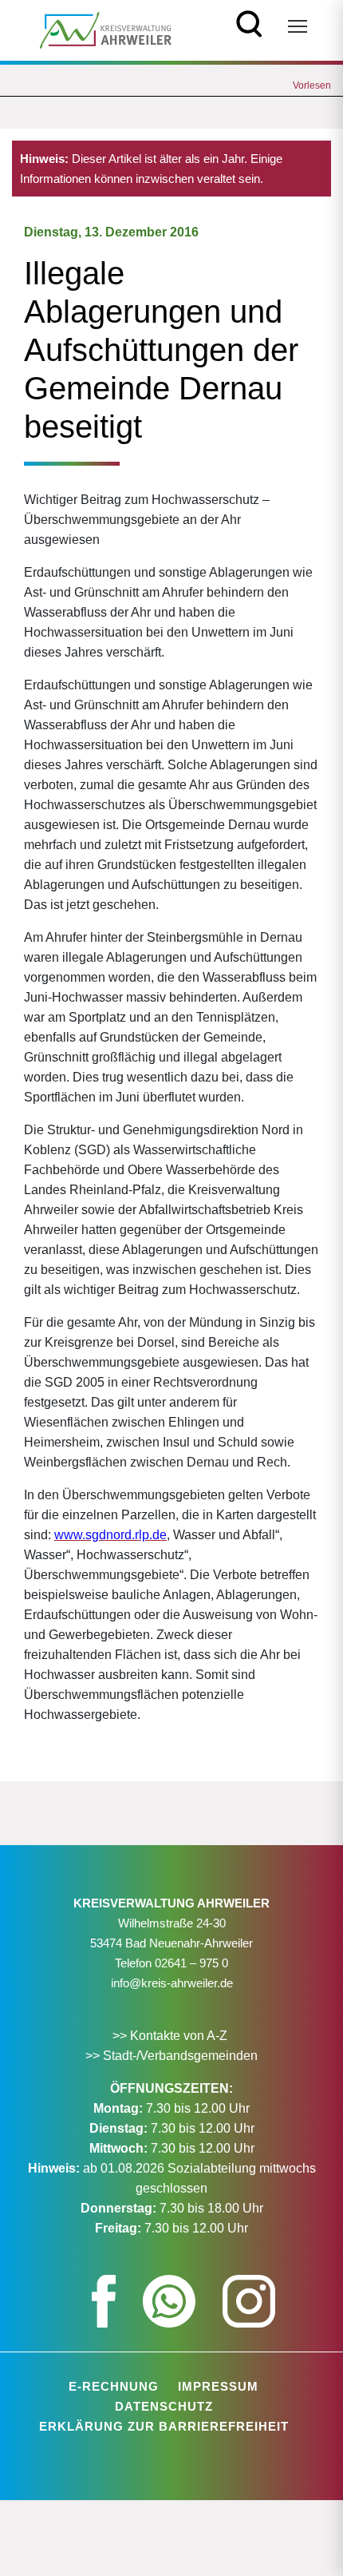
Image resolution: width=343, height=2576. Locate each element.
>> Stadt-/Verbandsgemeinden (171, 2056)
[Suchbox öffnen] (249, 22)
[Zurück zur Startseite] (106, 29)
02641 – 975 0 (191, 1963)
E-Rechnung (114, 2386)
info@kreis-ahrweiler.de (172, 1983)
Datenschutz (164, 2406)
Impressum (218, 2386)
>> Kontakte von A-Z (171, 2036)
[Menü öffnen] (298, 26)
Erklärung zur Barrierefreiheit (164, 2426)
